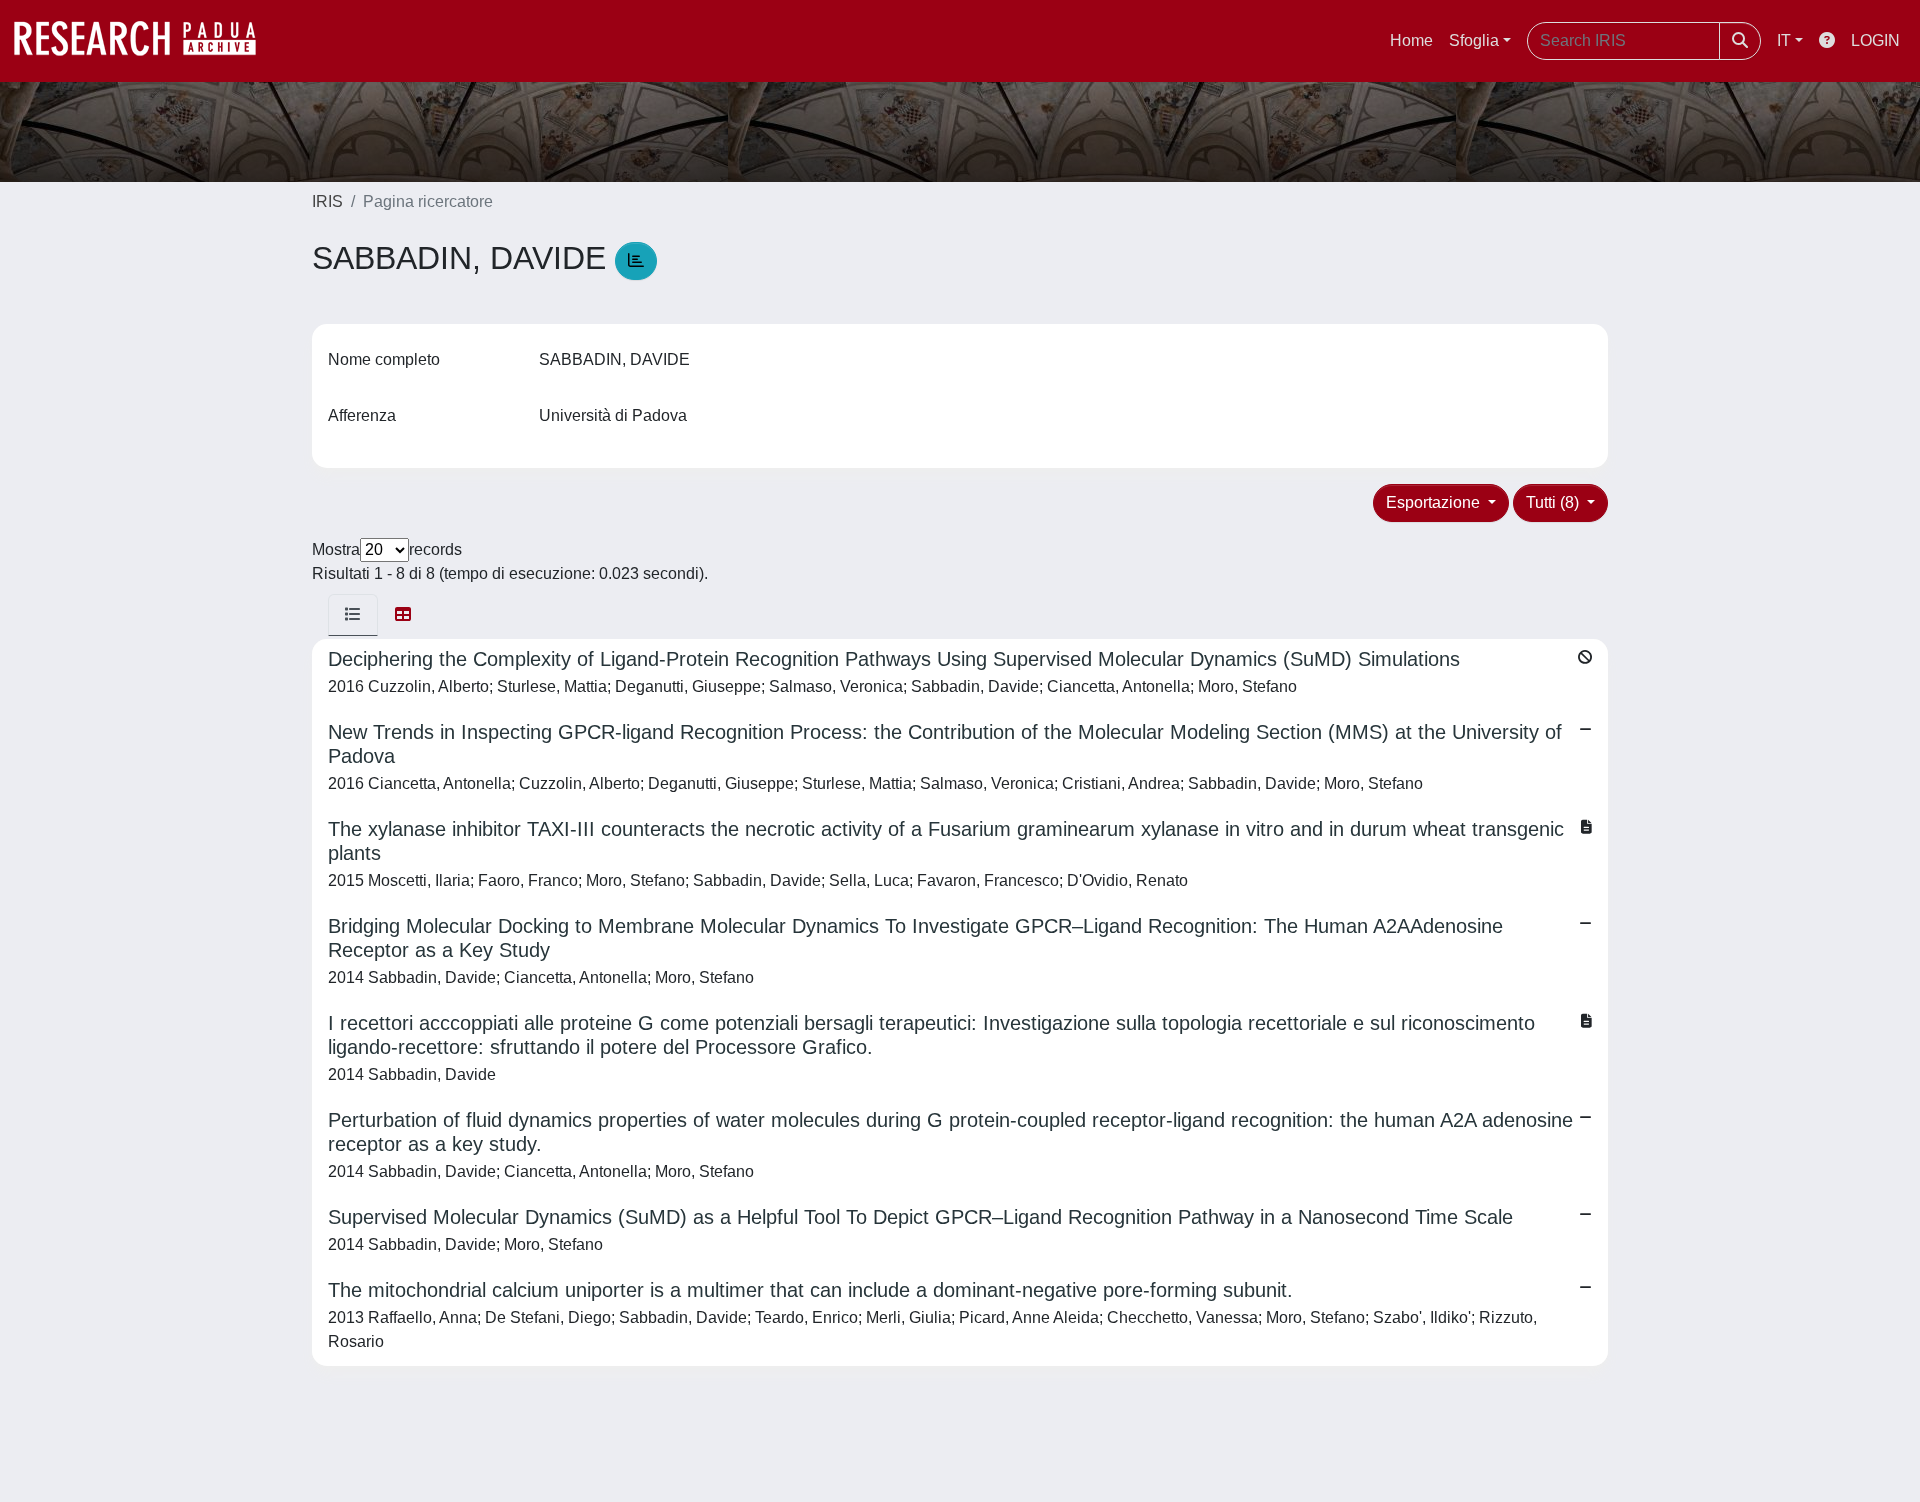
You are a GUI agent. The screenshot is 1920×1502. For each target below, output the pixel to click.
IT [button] (1784, 40)
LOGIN (1875, 40)
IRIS (327, 201)
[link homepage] (145, 41)
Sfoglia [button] (1474, 40)
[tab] (353, 615)
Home (1411, 40)
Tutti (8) (1554, 502)
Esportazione (1435, 502)
